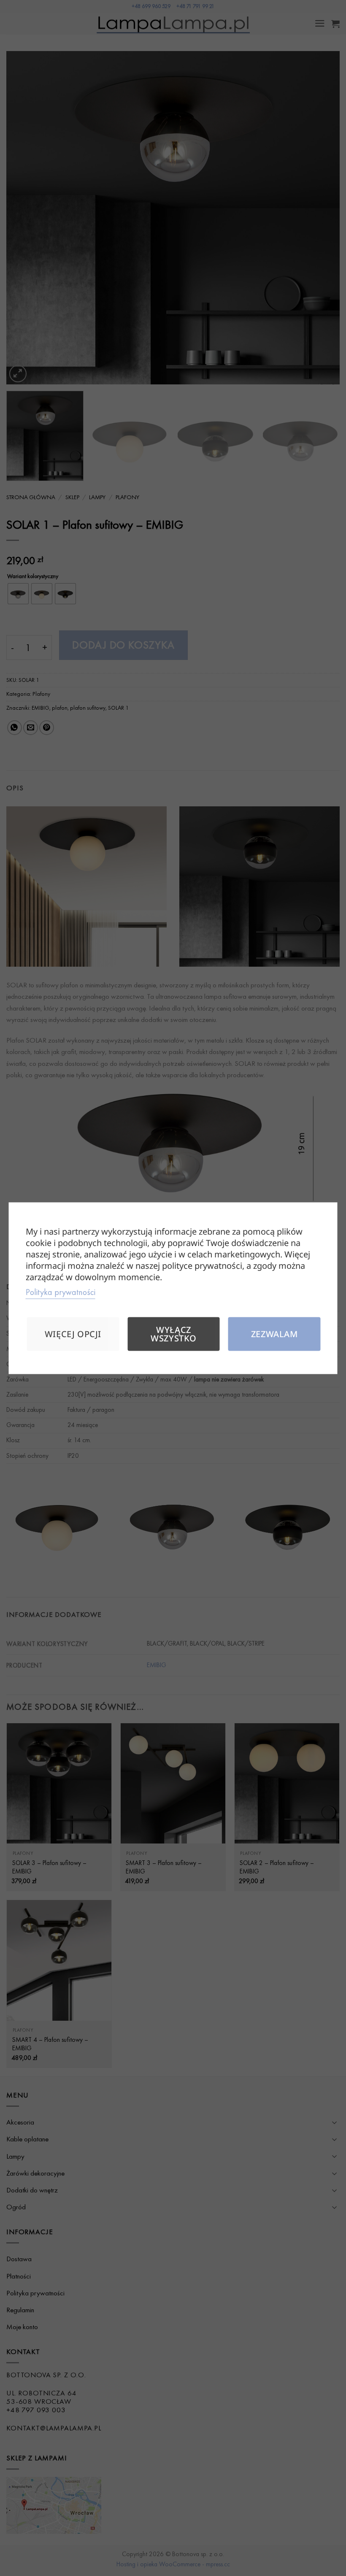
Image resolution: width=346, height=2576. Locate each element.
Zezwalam (274, 1334)
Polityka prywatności (61, 1292)
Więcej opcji (73, 1334)
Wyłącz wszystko (174, 1334)
